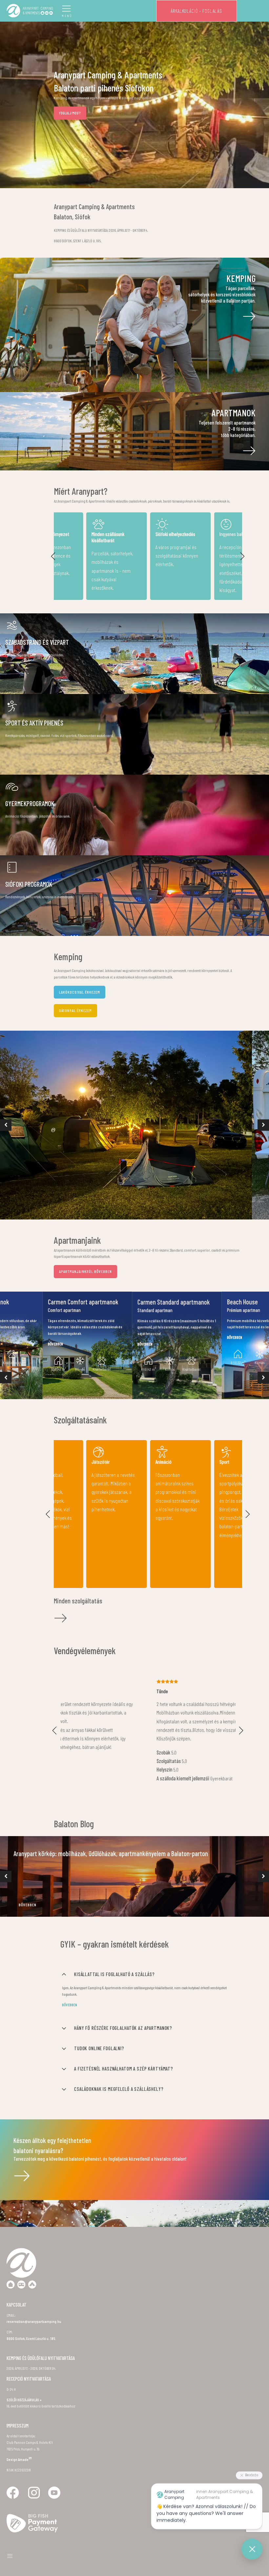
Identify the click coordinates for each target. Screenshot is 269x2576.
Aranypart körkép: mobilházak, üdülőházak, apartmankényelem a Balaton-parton (111, 1746)
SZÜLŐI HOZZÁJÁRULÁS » (24, 2292)
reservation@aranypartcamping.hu (34, 2214)
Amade (25, 2352)
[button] (53, 556)
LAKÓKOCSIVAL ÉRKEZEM (80, 992)
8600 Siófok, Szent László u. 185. (31, 2231)
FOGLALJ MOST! (70, 113)
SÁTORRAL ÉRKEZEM (75, 1010)
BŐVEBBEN (28, 1797)
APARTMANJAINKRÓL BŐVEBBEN (85, 1271)
